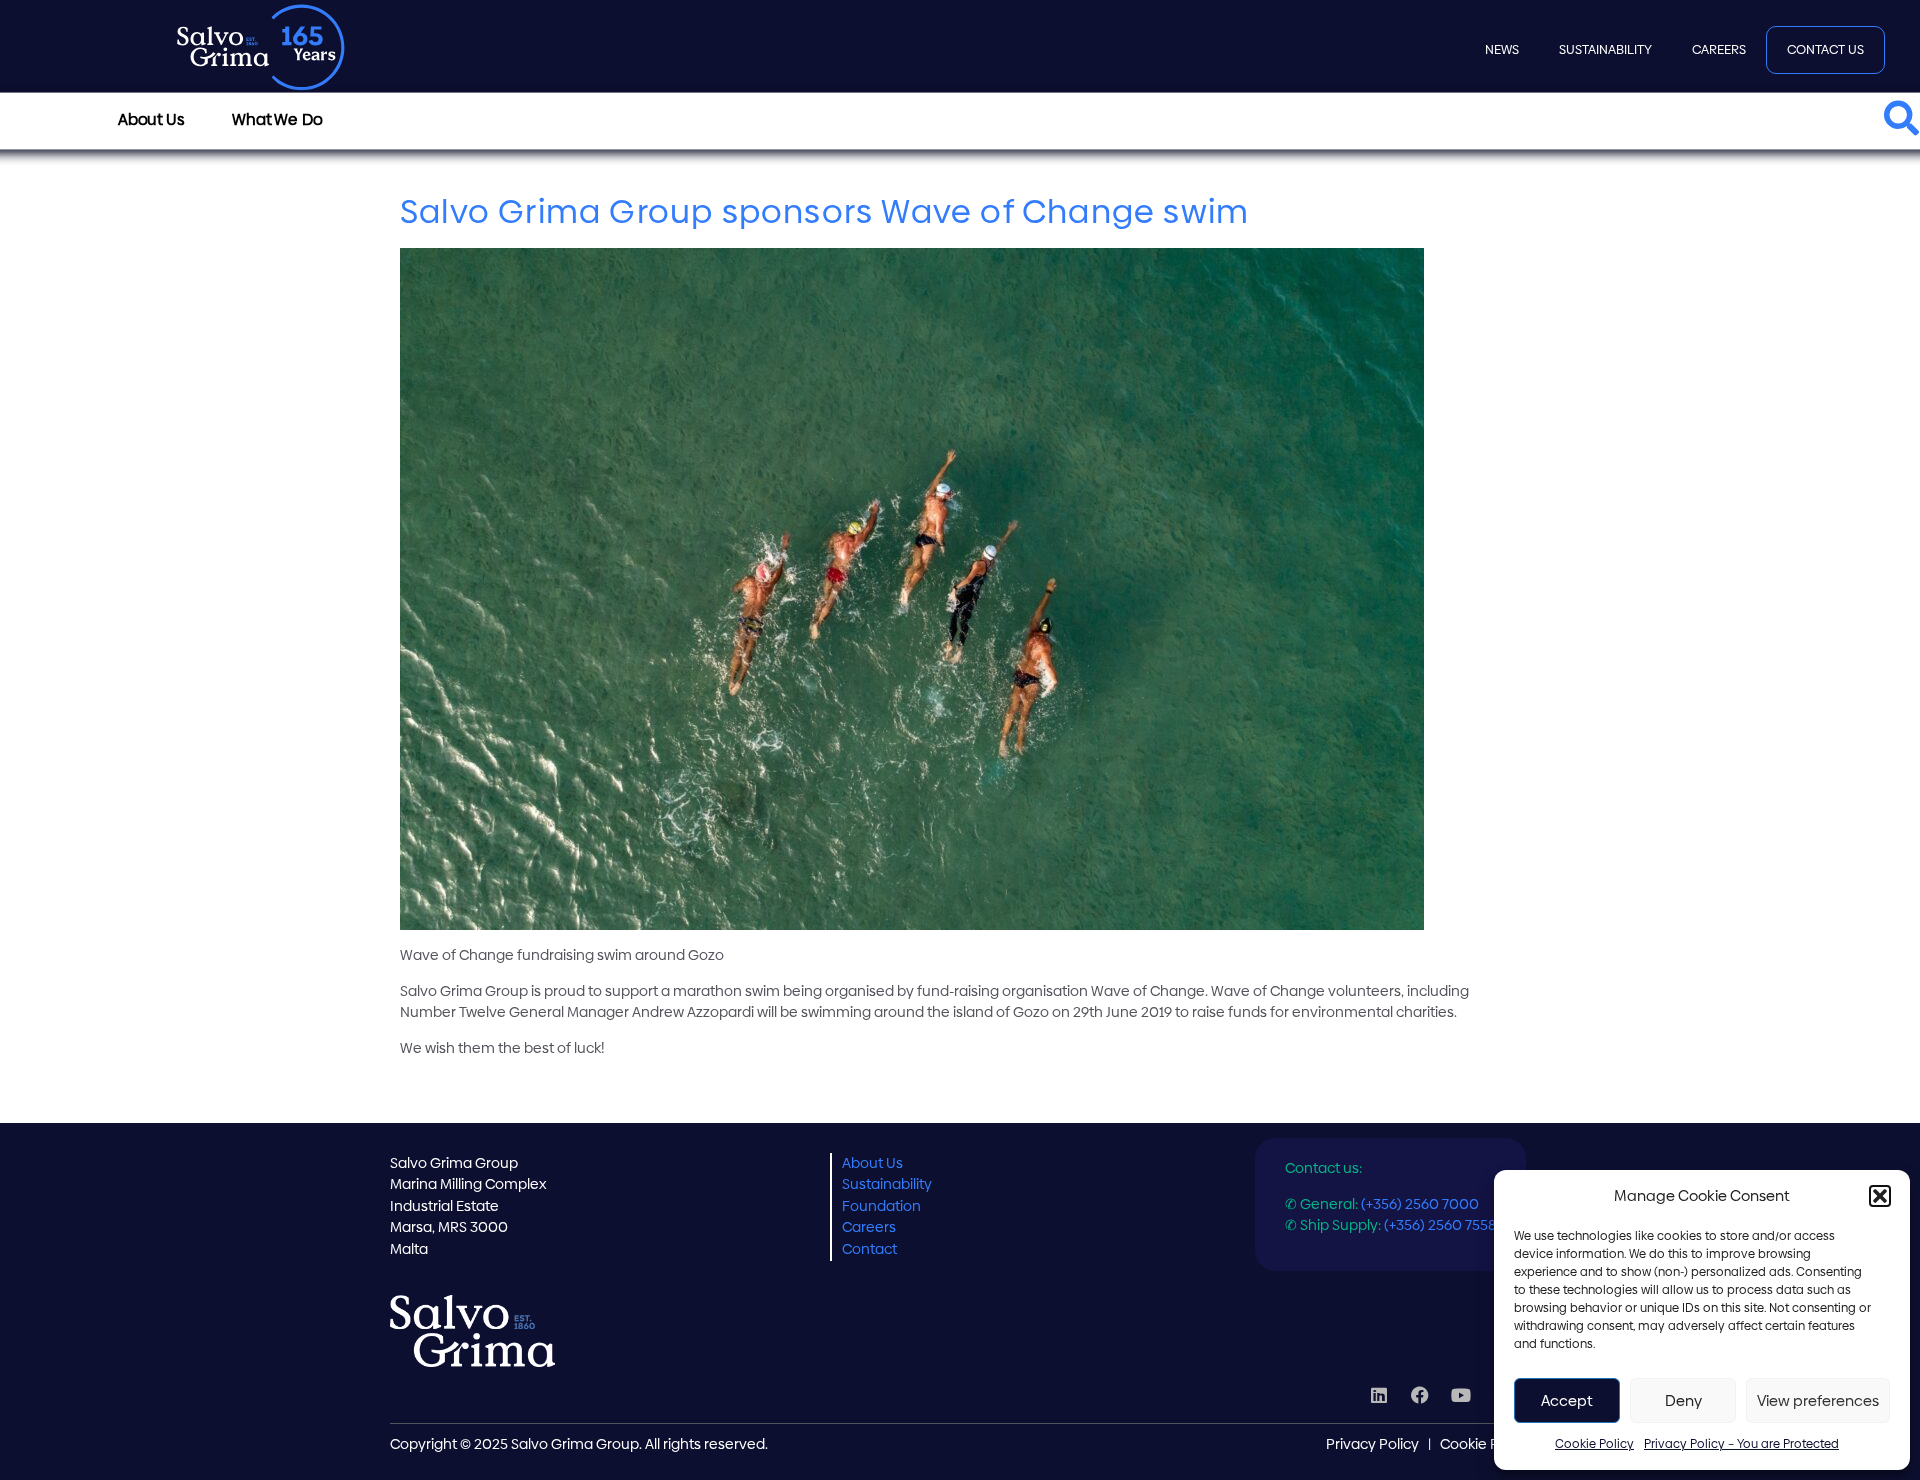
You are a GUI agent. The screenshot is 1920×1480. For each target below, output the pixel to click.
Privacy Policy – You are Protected (1741, 1444)
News (1502, 49)
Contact (869, 1249)
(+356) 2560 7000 (1420, 1204)
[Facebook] (1420, 1395)
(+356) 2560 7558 (1440, 1225)
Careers (1719, 49)
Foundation (881, 1206)
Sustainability (1605, 49)
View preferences (1818, 1400)
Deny (1683, 1400)
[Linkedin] (1379, 1395)
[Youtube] (1461, 1395)
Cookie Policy (1594, 1444)
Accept (1567, 1400)
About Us (872, 1163)
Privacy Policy (1372, 1444)
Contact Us (1825, 49)
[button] (1880, 1196)
